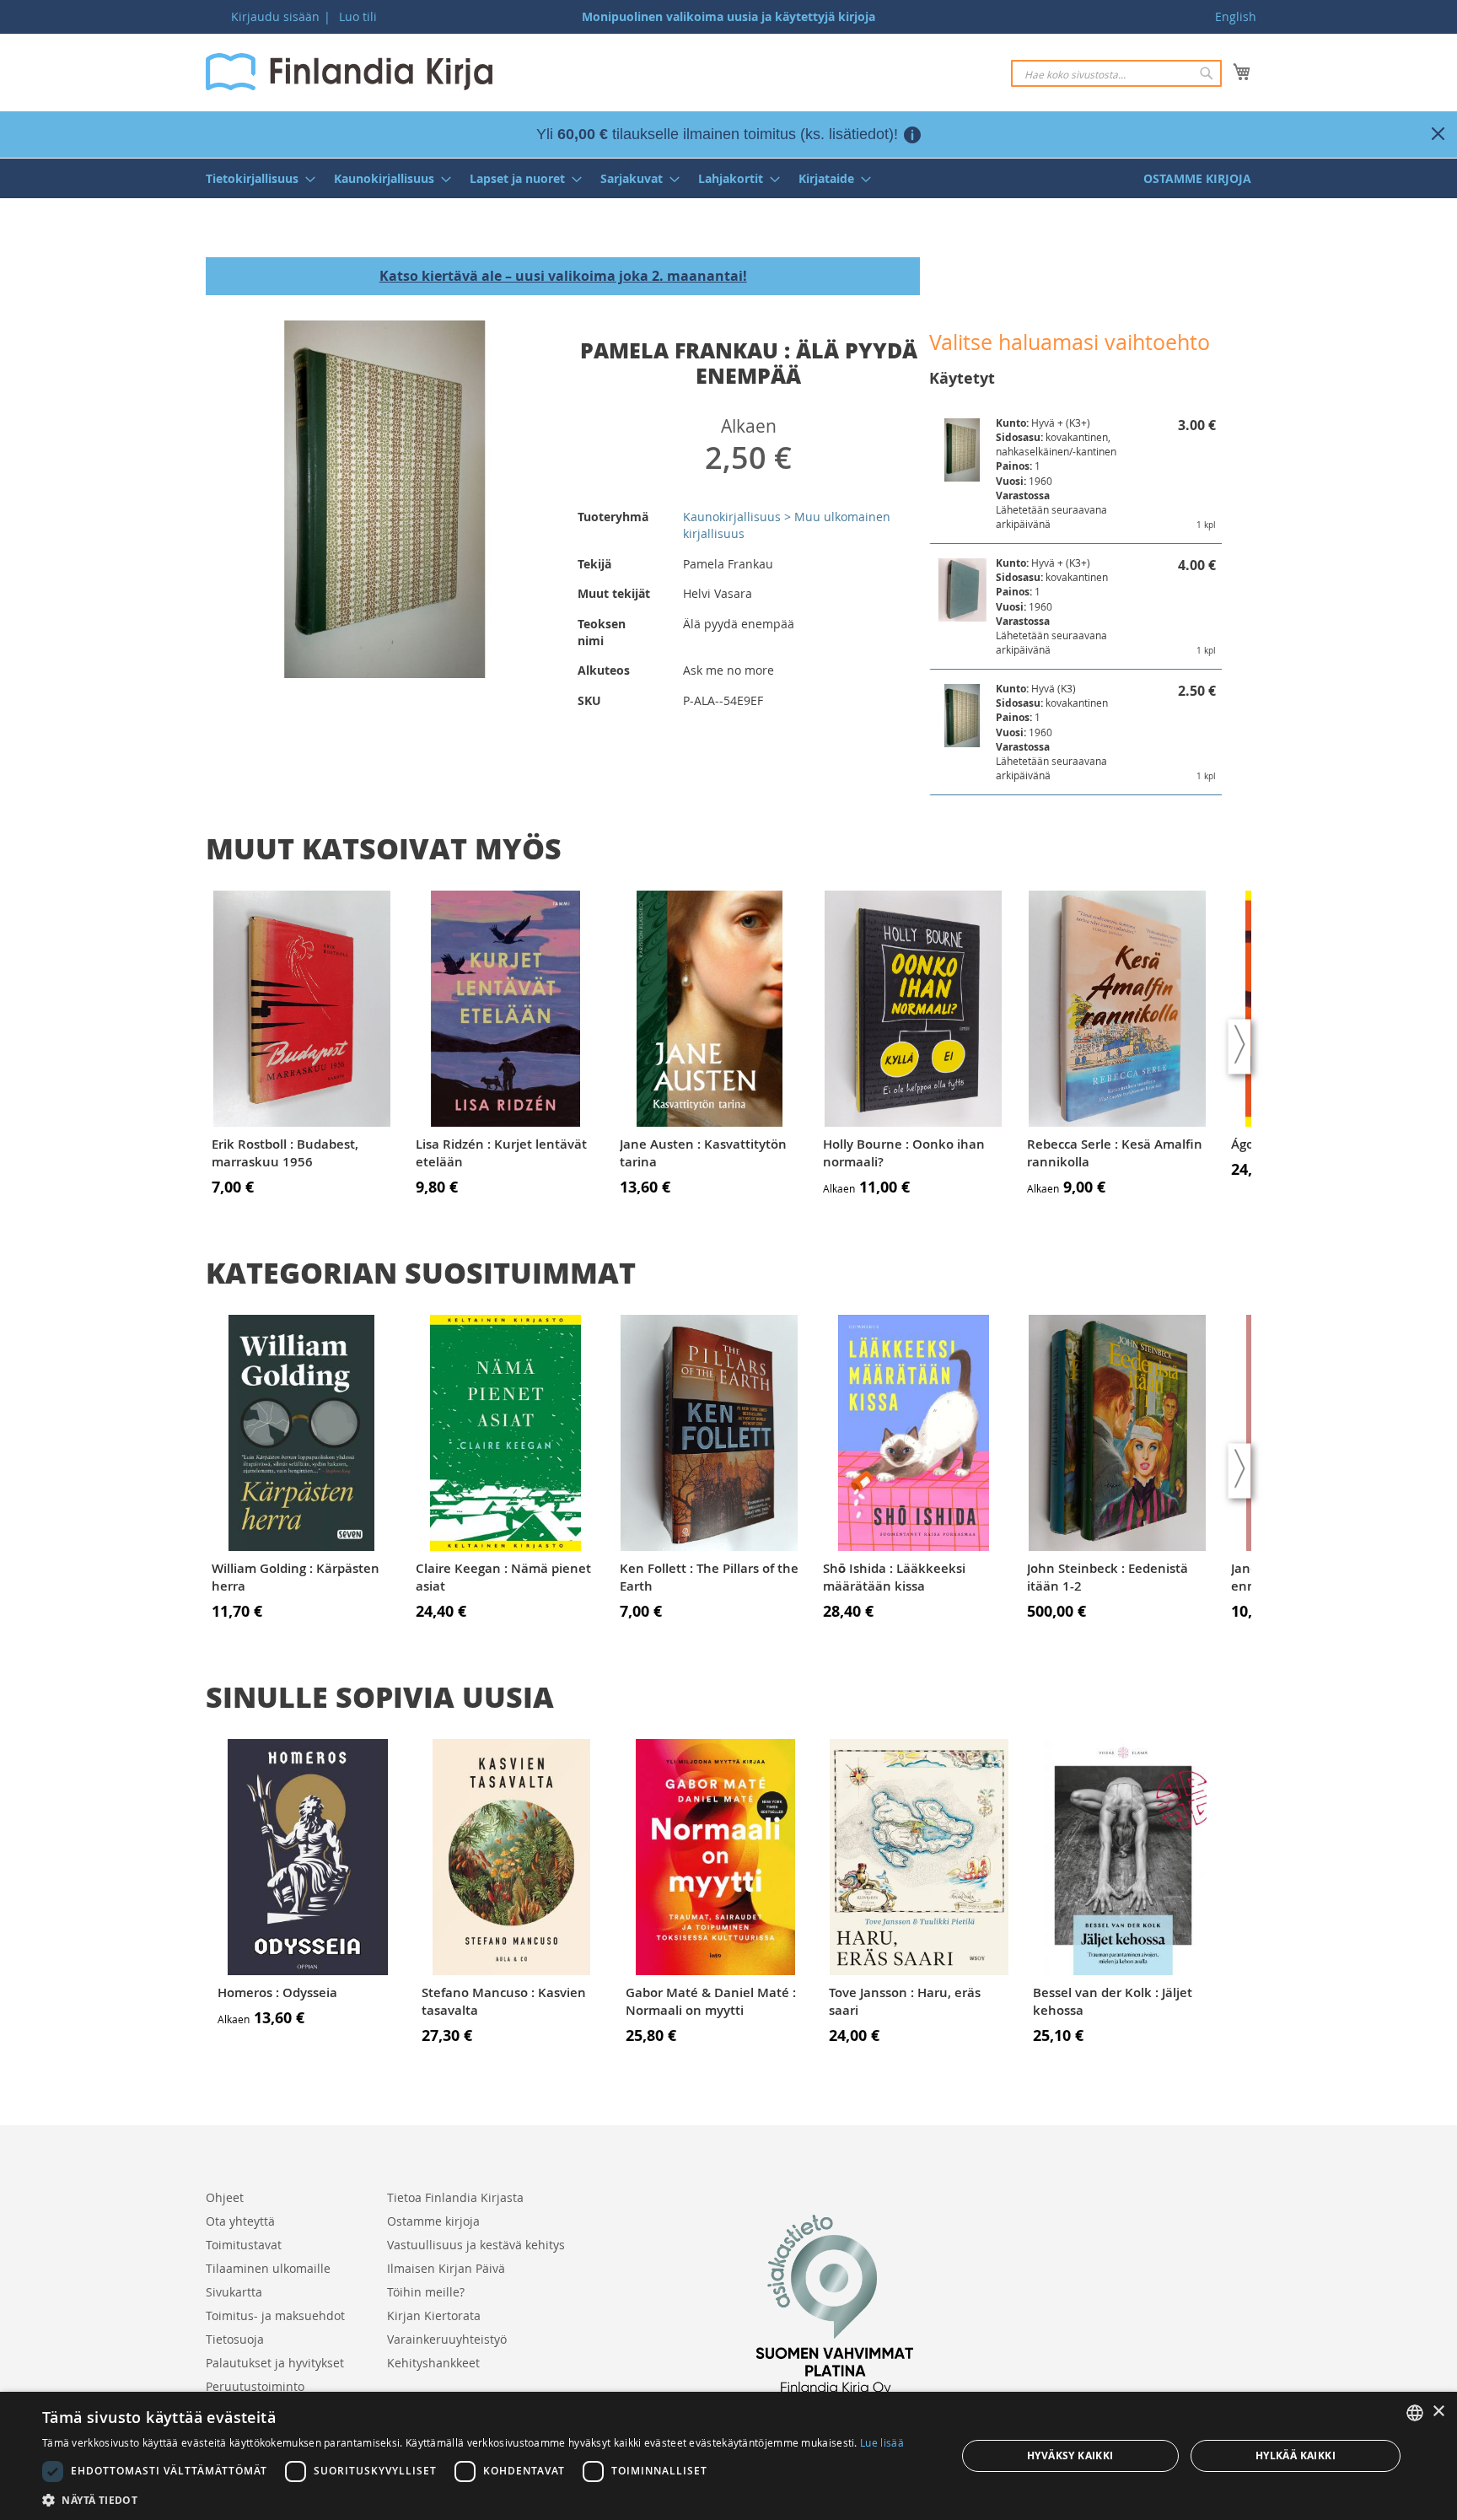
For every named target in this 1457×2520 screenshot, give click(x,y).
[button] (473, 2499)
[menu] (728, 178)
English (1236, 16)
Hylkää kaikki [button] (1296, 2455)
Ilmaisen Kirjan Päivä (446, 2268)
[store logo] (349, 72)
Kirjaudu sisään (275, 16)
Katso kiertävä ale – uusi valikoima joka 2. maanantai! (563, 276)
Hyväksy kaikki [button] (1070, 2455)
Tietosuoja (235, 2339)
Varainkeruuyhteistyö (447, 2339)
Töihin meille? (426, 2292)
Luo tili (358, 16)
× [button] (1438, 2412)
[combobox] (1116, 73)
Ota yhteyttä (240, 2221)
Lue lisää (882, 2442)
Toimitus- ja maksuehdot (275, 2315)
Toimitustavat (244, 2245)
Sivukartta (234, 2292)
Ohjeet (225, 2197)
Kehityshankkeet (433, 2363)
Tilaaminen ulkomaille (268, 2268)
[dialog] (728, 2456)
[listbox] (1415, 2413)
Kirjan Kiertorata (434, 2315)
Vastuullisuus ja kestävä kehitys (476, 2245)
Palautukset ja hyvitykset (275, 2363)
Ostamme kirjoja (433, 2221)
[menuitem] (255, 178)
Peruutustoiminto (255, 2386)
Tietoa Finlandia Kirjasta (455, 2197)
